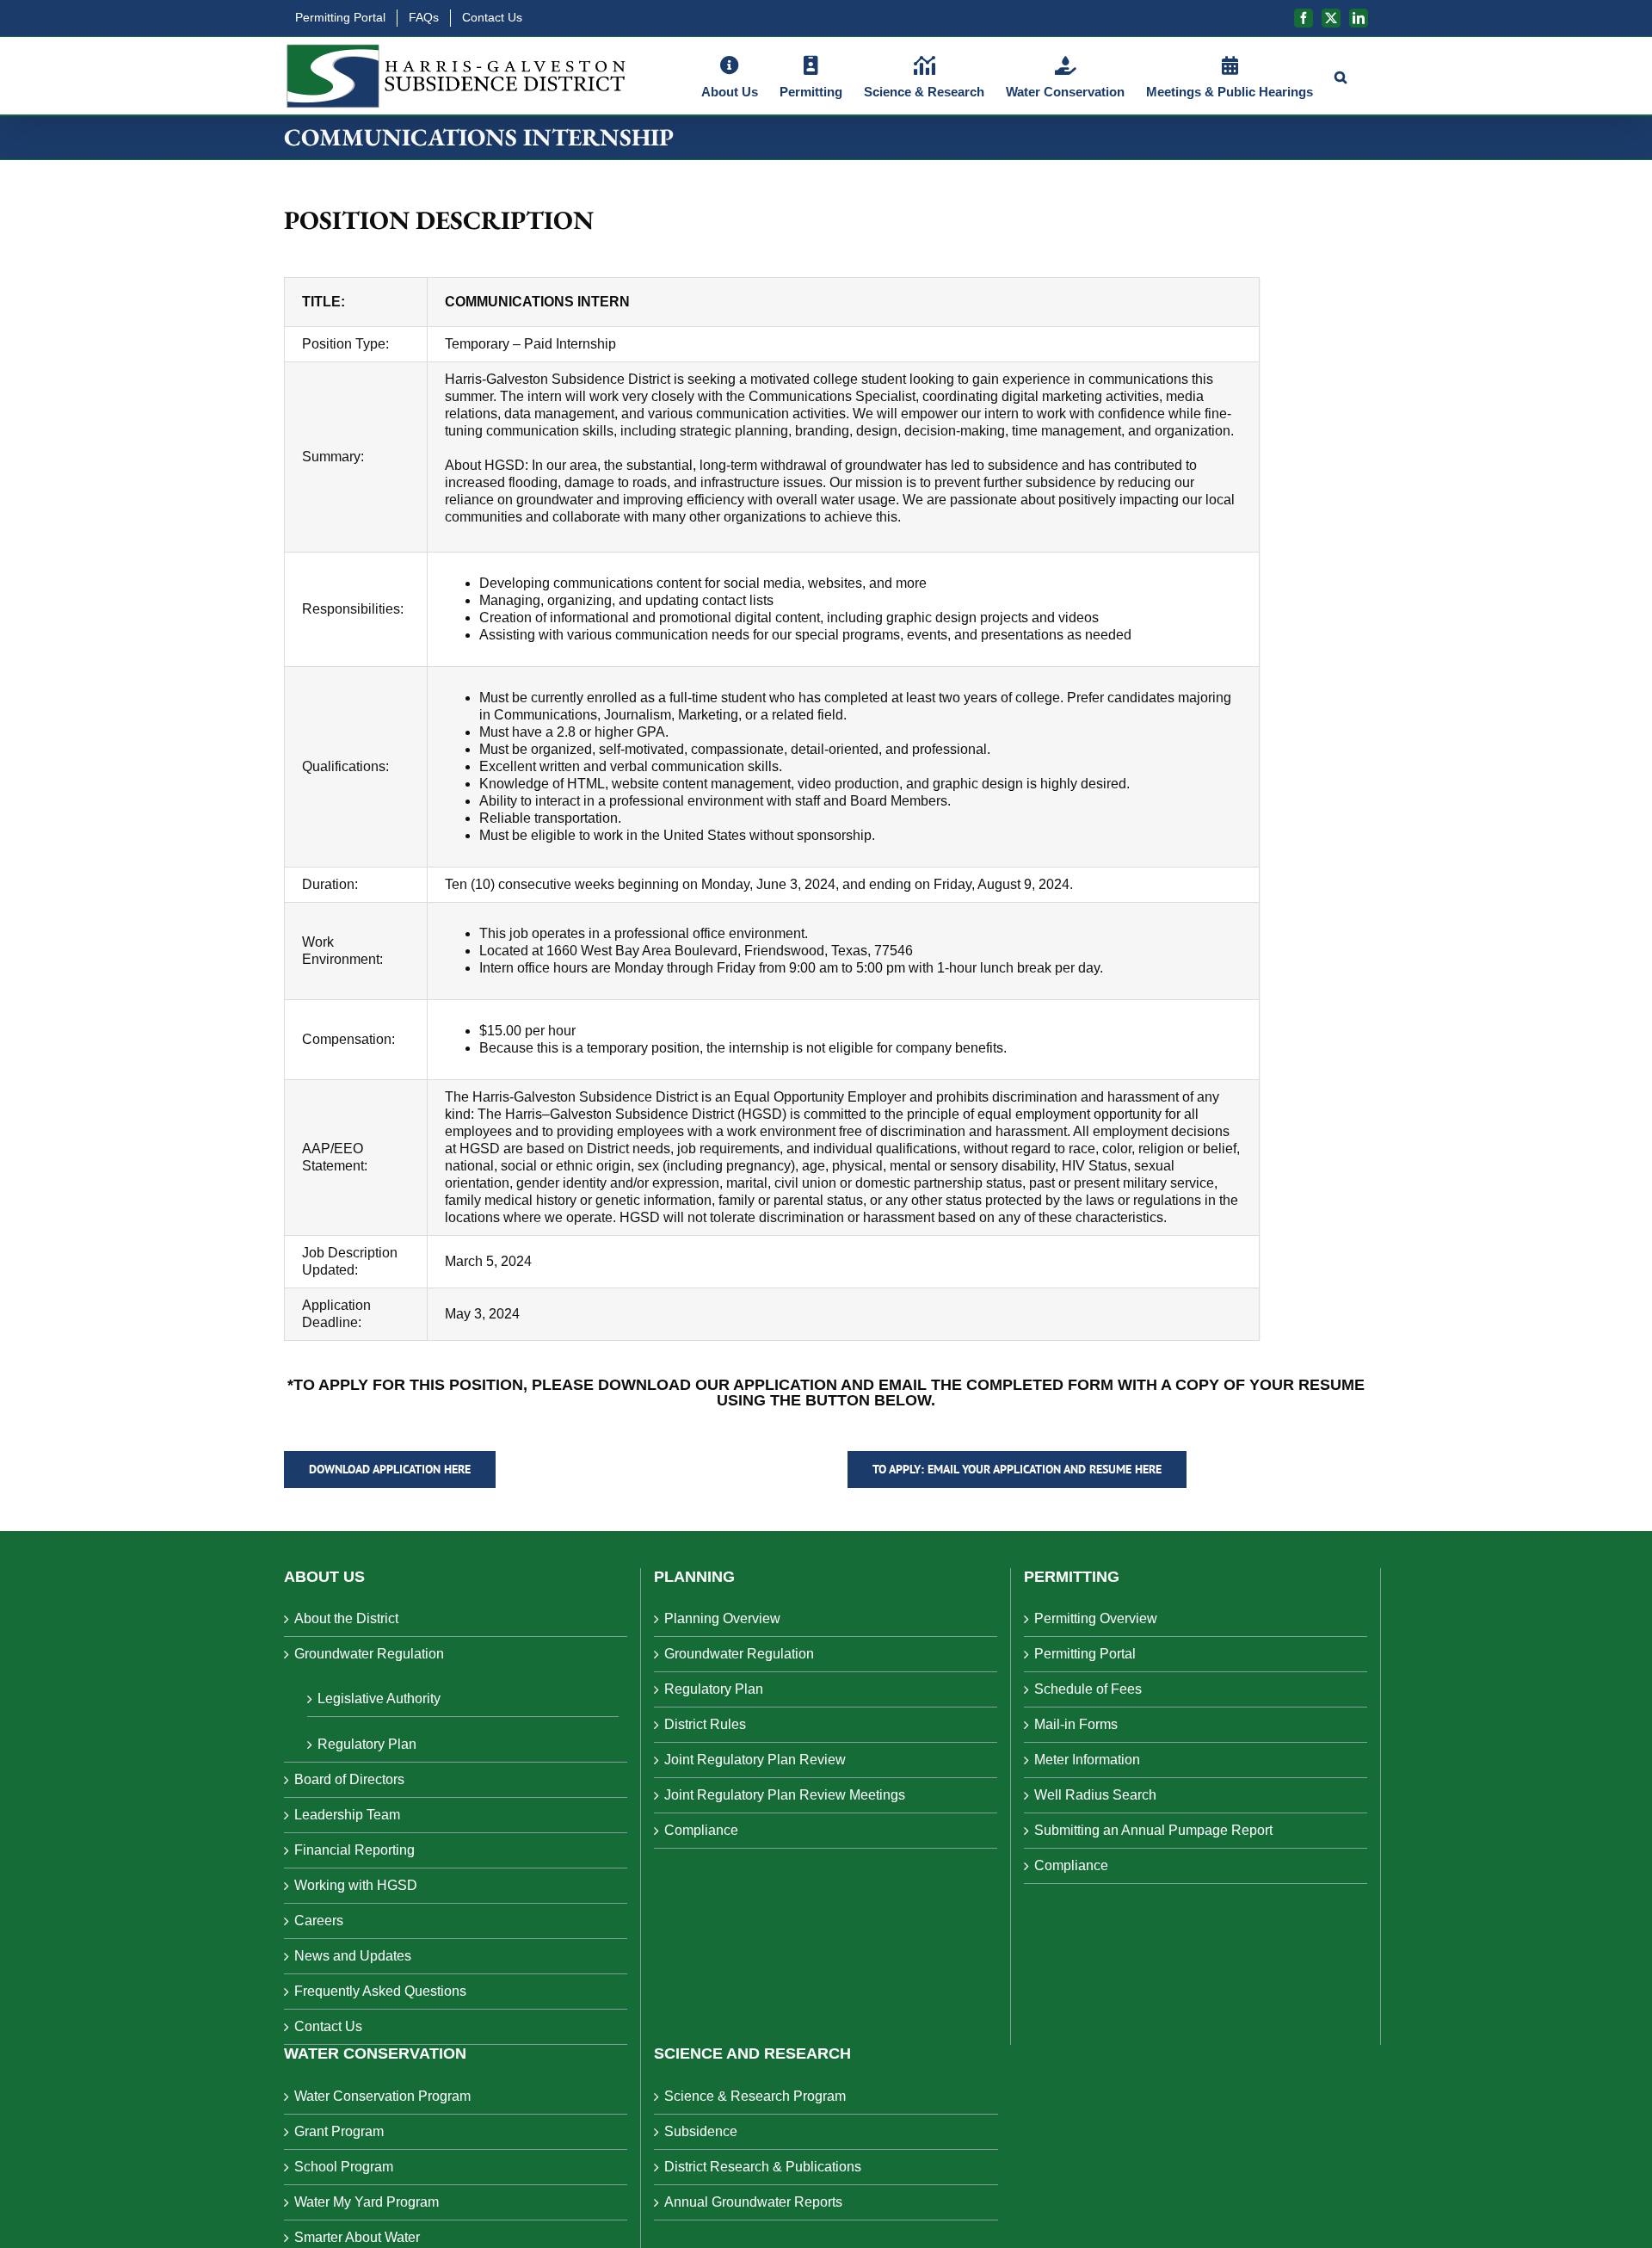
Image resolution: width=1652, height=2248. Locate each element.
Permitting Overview (1096, 1618)
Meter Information (1087, 1760)
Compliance (701, 1830)
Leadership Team (347, 1815)
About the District (346, 1618)
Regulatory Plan (367, 1744)
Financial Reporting (354, 1850)
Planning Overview (722, 1618)
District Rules (705, 1724)
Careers (319, 1921)
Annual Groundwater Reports (753, 2202)
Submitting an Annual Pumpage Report (1153, 1830)
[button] (1341, 76)
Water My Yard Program (367, 2202)
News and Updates (353, 1956)
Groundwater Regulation (369, 1654)
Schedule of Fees (1088, 1689)
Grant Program (339, 2131)
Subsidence (701, 2131)
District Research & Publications (763, 2167)
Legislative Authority (379, 1698)
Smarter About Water (357, 2237)
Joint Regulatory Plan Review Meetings (785, 1795)
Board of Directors (349, 1779)
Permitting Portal (1085, 1654)
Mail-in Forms (1076, 1724)
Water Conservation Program (382, 2096)
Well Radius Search (1095, 1795)
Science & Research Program (755, 2096)
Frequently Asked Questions (380, 1991)
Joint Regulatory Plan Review (755, 1760)
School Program (344, 2167)
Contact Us (328, 2026)
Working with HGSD (356, 1885)
